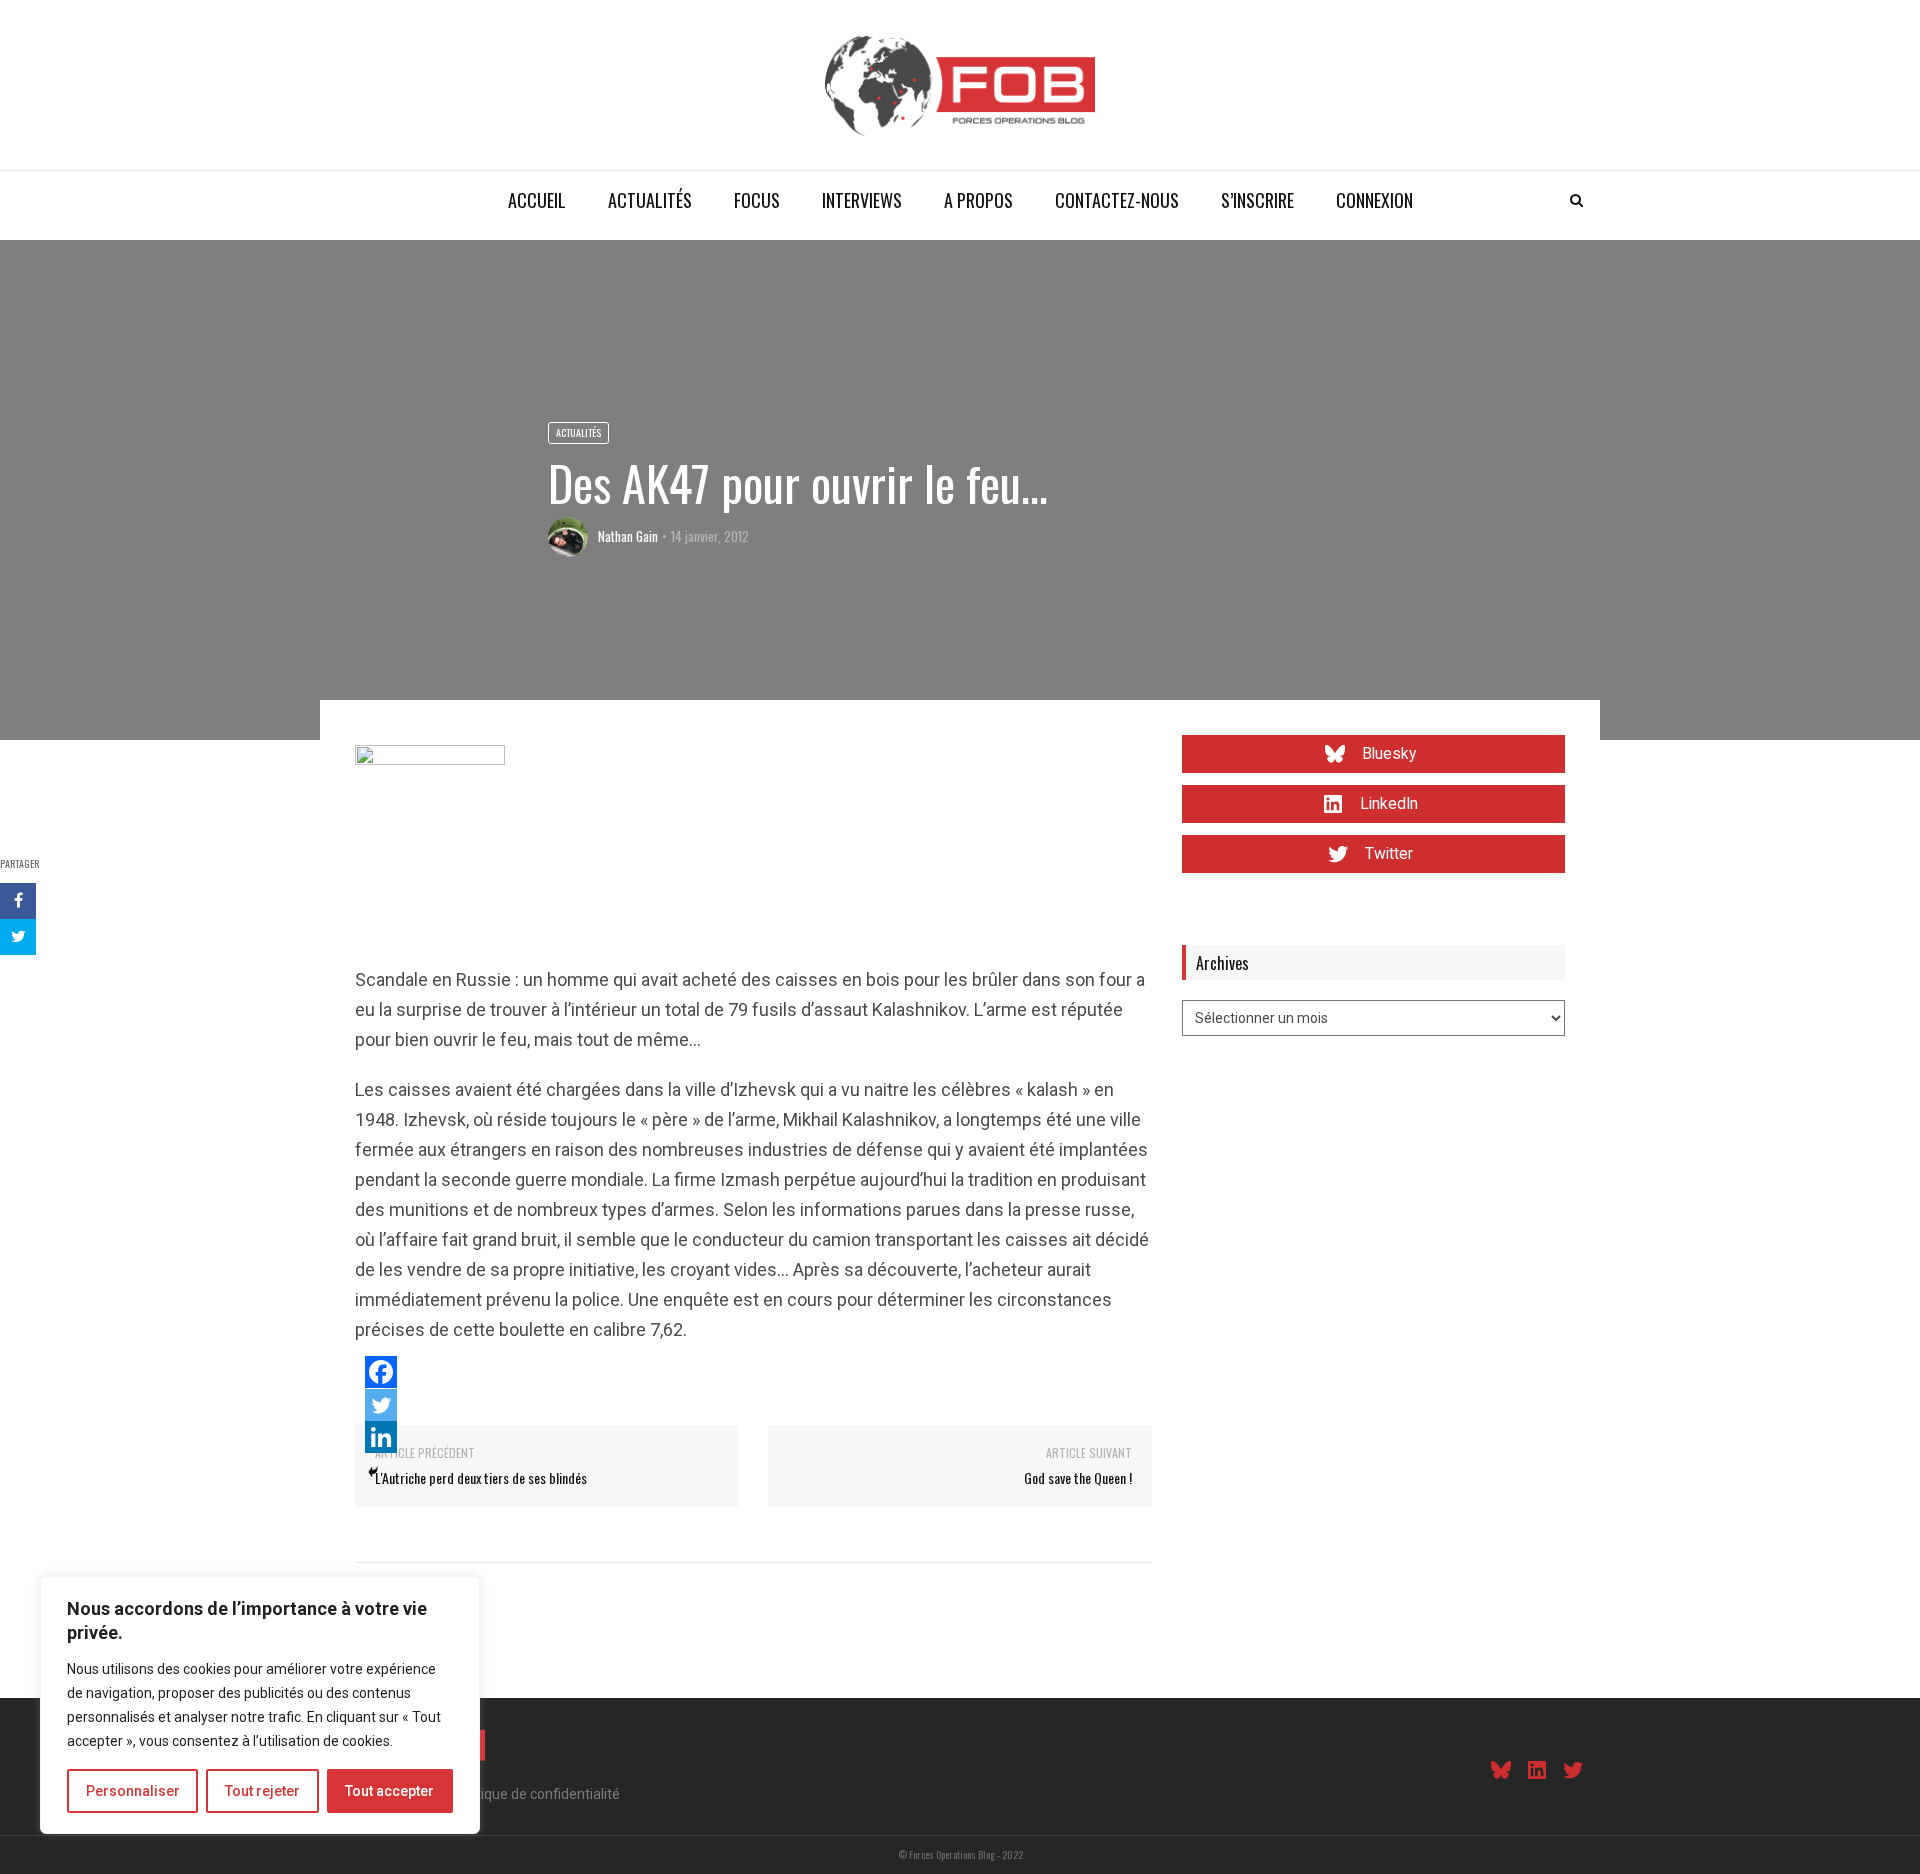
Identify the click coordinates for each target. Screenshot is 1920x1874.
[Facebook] (381, 1372)
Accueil (537, 200)
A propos (978, 200)
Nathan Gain (628, 536)
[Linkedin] (381, 1437)
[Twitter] (381, 1405)
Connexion (1374, 200)
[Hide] (373, 1472)
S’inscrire (1257, 200)
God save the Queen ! (1078, 1477)
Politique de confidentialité (536, 1794)
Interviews (862, 200)
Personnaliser (133, 1791)
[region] (260, 1705)
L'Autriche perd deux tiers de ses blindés (481, 1477)
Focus (757, 200)
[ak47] (430, 818)
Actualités (650, 200)
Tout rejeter (262, 1791)
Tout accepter (389, 1791)
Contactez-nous (1117, 200)
